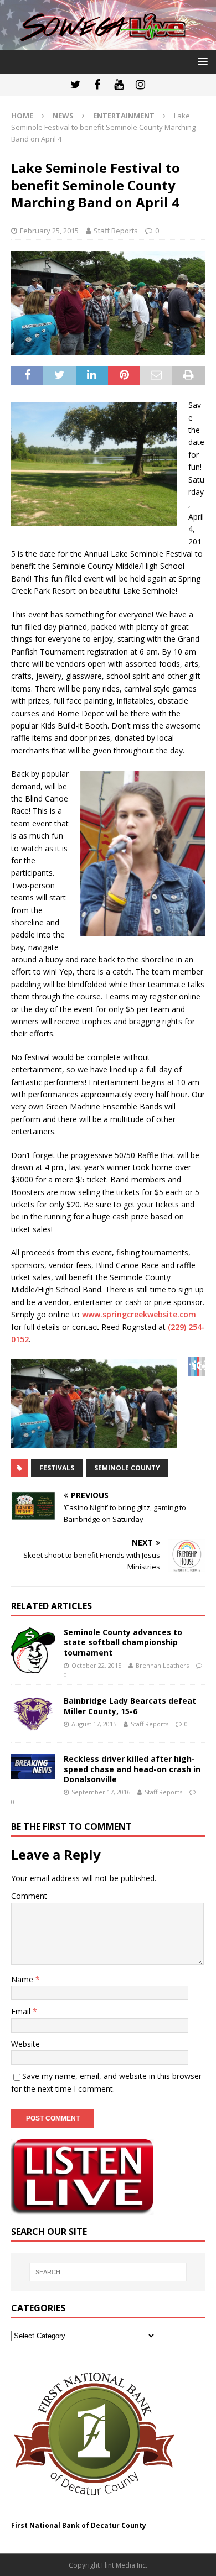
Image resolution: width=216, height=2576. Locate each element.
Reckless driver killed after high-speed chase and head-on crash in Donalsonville (132, 1769)
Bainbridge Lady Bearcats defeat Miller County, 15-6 (130, 1706)
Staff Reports (116, 231)
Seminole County (127, 1468)
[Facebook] (97, 85)
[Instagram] (140, 85)
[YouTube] (119, 85)
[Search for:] (108, 2272)
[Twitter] (76, 85)
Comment (29, 1896)
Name (23, 1979)
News (63, 116)
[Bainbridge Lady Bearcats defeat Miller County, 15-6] (33, 1714)
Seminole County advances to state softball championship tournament (123, 1642)
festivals (57, 1468)
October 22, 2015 (96, 1665)
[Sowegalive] (108, 43)
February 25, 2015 (49, 231)
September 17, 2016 (101, 1792)
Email (22, 2011)
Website (25, 2044)
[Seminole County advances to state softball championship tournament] (33, 1650)
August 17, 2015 (94, 1724)
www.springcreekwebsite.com (139, 1314)
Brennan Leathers (162, 1665)
